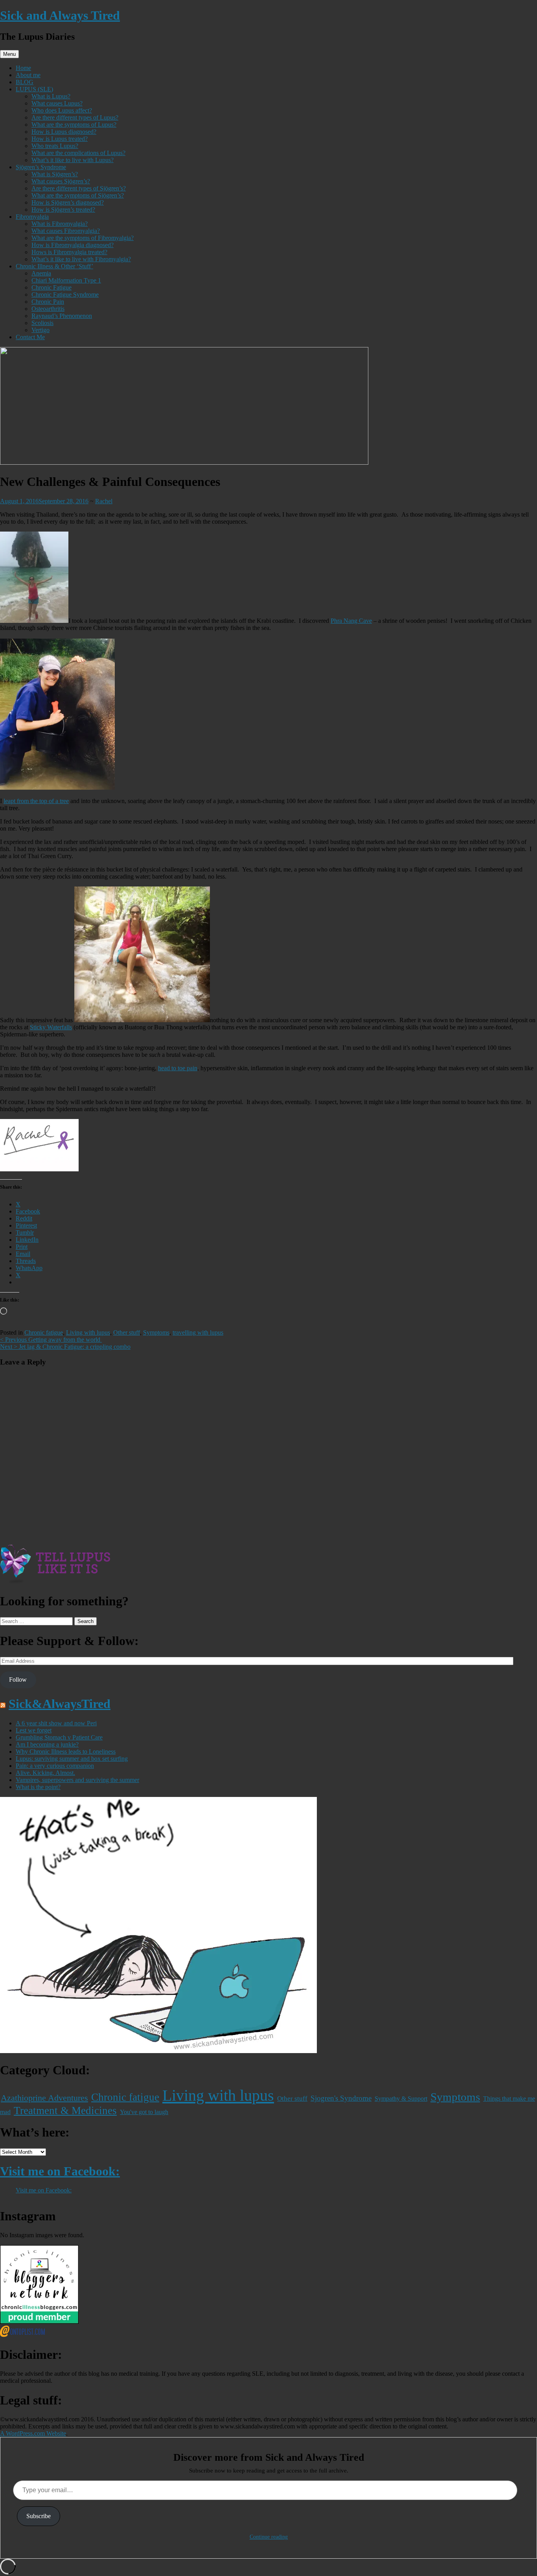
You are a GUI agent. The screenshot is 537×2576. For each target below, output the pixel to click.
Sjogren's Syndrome (341, 2098)
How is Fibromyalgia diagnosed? (73, 245)
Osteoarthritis (48, 309)
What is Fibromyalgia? (60, 224)
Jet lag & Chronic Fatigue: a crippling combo (65, 1347)
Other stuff (127, 1332)
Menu (9, 54)
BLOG (25, 82)
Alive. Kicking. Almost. (45, 1773)
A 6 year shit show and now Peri (56, 1723)
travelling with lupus (198, 1332)
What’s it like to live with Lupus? (73, 160)
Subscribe (39, 2516)
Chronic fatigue (44, 1332)
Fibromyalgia (32, 217)
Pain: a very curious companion (55, 1766)
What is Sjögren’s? (55, 174)
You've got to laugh (144, 2112)
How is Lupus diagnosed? (64, 132)
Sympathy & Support (401, 2099)
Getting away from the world (51, 1340)
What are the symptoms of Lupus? (74, 125)
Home (23, 68)
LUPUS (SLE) (34, 89)
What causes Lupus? (57, 103)
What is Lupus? (51, 96)
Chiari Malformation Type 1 (66, 280)
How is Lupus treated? (60, 139)
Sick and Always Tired (60, 15)
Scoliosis (42, 323)
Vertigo (40, 330)
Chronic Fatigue (51, 287)
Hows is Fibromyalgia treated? (69, 252)
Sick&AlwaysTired (60, 1704)
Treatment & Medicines (65, 2111)
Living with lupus (88, 1332)
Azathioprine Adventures (44, 2098)
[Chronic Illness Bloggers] (39, 2322)
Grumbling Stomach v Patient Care (59, 1737)
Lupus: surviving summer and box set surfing (72, 1759)
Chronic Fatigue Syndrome (65, 295)
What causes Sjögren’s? (61, 181)
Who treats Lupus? (55, 146)
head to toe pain (178, 1068)
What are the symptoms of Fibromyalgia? (83, 238)
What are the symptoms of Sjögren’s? (78, 195)
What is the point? (38, 1787)
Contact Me (30, 337)
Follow (18, 1679)
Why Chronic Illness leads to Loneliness (66, 1751)
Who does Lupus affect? (62, 110)
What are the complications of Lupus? (78, 153)
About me (28, 75)
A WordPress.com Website (33, 2433)
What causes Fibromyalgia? (66, 231)
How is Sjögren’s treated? (63, 210)
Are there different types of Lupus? (75, 117)
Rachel (104, 501)
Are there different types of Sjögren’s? (79, 188)
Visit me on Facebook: (60, 2171)
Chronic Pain (48, 302)
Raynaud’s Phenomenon (62, 316)
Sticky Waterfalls (51, 1027)
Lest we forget (34, 1730)
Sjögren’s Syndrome (41, 167)
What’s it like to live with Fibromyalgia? (81, 259)
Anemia (41, 273)
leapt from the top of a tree (36, 801)
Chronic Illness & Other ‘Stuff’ (54, 266)
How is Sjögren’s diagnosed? (68, 202)
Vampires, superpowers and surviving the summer (77, 1780)
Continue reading (269, 2537)
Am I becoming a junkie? (47, 1744)
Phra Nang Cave (351, 621)
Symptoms (156, 1332)
